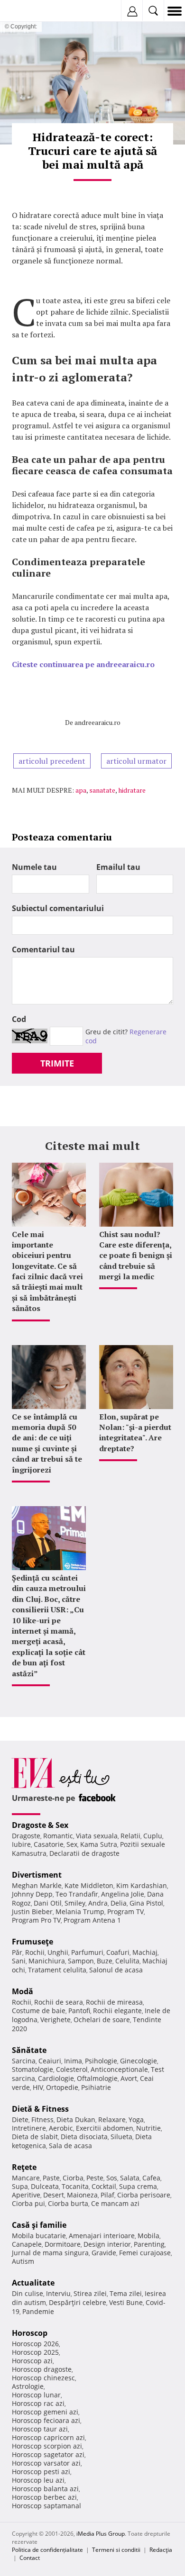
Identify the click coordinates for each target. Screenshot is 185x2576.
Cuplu (153, 1836)
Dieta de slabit (35, 2137)
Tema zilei (126, 2293)
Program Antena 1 (92, 1920)
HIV (38, 2087)
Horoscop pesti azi (41, 2472)
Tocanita (75, 2186)
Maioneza (82, 2195)
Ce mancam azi (115, 2203)
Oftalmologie (97, 2078)
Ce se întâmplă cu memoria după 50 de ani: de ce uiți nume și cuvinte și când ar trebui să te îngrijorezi (47, 1443)
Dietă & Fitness (40, 2109)
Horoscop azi (32, 2361)
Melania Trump (80, 1912)
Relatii (130, 1836)
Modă (23, 1991)
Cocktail (104, 2186)
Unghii (58, 1952)
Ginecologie (139, 2061)
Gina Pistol (146, 1903)
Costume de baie (39, 2011)
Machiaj (145, 1952)
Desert (54, 2195)
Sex (72, 1844)
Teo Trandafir (77, 1894)
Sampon (81, 1961)
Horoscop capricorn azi (48, 2437)
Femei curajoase (145, 2253)
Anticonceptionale (119, 2069)
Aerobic (61, 2128)
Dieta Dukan (76, 2120)
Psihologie (101, 2061)
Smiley (75, 1903)
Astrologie (28, 2386)
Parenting (149, 2244)
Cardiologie (56, 2078)
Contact (30, 2558)
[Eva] (30, 11)
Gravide (104, 2253)
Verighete (55, 2020)
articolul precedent (52, 761)
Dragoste (26, 1836)
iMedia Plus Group (101, 2534)
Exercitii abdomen (105, 2128)
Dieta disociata (84, 2137)
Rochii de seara (59, 2002)
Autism (23, 2261)
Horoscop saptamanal (46, 2506)
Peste (95, 2178)
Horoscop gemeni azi (45, 2412)
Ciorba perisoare (144, 2195)
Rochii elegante (117, 2011)
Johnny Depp (32, 1894)
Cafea (151, 2178)
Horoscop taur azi (40, 2429)
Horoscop (30, 2333)
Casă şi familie (39, 2225)
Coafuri (118, 1952)
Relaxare (112, 2120)
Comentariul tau (43, 949)
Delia (119, 1903)
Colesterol (72, 2069)
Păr (17, 1952)
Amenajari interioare (102, 2236)
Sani (19, 1961)
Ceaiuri (50, 2061)
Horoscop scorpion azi (47, 2446)
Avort (129, 2078)
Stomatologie (32, 2069)
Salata (130, 2178)
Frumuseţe (32, 1942)
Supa (20, 2186)
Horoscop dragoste (42, 2369)
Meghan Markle (37, 1885)
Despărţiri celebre (78, 2302)
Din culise (28, 2293)
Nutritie (148, 2128)
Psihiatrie (96, 2087)
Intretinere (29, 2128)
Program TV (125, 1912)
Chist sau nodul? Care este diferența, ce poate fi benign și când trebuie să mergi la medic (136, 1256)
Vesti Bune (126, 2302)
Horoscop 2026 (35, 2344)
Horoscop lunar (36, 2395)
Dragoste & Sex (40, 1825)
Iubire (21, 1844)
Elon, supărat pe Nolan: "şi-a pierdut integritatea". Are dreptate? (135, 1433)
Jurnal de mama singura (50, 2253)
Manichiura (47, 1961)
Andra (98, 1903)
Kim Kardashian (142, 1885)
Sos (112, 2178)
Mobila (148, 2236)
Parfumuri (87, 1952)
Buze (105, 1961)
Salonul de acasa (116, 1970)
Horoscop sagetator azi (48, 2454)
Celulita (127, 1961)
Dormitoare (63, 2244)
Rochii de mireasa (114, 2002)
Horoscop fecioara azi (46, 2420)
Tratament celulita (57, 1970)
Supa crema (138, 2186)
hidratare (132, 790)
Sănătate (29, 2050)
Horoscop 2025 (35, 2352)
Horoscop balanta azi (45, 2489)
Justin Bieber (32, 1912)
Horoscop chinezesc (43, 2378)
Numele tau (34, 867)
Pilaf (107, 2195)
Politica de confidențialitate (47, 2550)
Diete (20, 2120)
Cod (19, 1019)
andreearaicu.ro (97, 722)
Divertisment (37, 1875)
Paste (51, 2178)
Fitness (42, 2120)
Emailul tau (118, 867)
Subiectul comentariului (58, 908)
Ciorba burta (68, 2203)
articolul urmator (136, 761)
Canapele (27, 2244)
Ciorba (73, 2178)
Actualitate (33, 2283)
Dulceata (45, 2186)
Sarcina (24, 2061)
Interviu (58, 2293)
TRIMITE (57, 1063)
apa (81, 790)
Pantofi (79, 2011)
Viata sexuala (97, 1836)
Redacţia (161, 2550)
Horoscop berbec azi (44, 2497)
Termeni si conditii (116, 2550)
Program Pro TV (36, 1920)
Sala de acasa (70, 2146)
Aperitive (26, 2195)
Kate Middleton (89, 1885)
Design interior (107, 2244)
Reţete (24, 2167)
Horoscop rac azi (38, 2403)
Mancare (26, 2178)
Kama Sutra (99, 1844)
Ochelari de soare (102, 2020)
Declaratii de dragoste (84, 1853)
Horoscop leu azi (38, 2480)
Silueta (121, 2137)
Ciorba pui (28, 2203)
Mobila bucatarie (39, 2236)
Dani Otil (48, 1903)
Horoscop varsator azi (46, 2463)
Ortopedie (62, 2087)
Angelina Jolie (123, 1894)
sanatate (102, 790)
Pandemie (38, 2311)
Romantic (58, 1836)
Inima (73, 2061)
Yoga (136, 2120)
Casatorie (49, 1844)
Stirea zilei (90, 2293)
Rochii (35, 1952)
